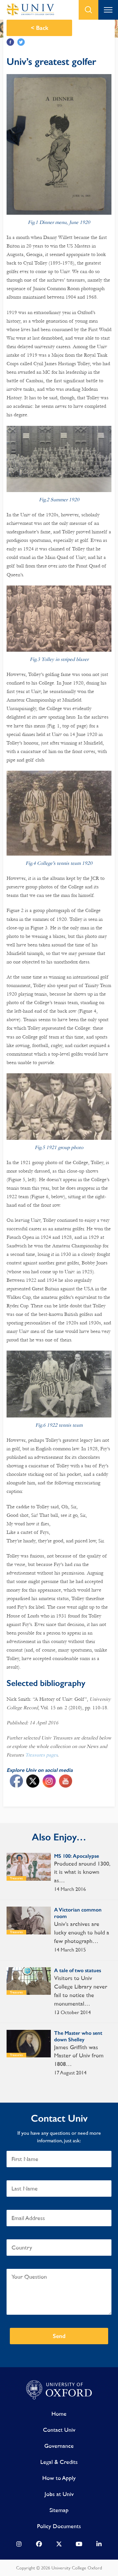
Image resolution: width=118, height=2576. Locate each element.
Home (59, 2414)
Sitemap (59, 2510)
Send (59, 2336)
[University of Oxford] (59, 2390)
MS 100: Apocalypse (77, 1856)
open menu (108, 10)
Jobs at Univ (59, 2494)
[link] (19, 2546)
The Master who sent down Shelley (78, 2036)
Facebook (10, 42)
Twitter (21, 42)
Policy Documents (59, 2526)
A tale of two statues (78, 1970)
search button (88, 10)
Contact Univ (59, 2430)
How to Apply (59, 2478)
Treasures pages (41, 1755)
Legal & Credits (59, 2462)
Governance (59, 2446)
